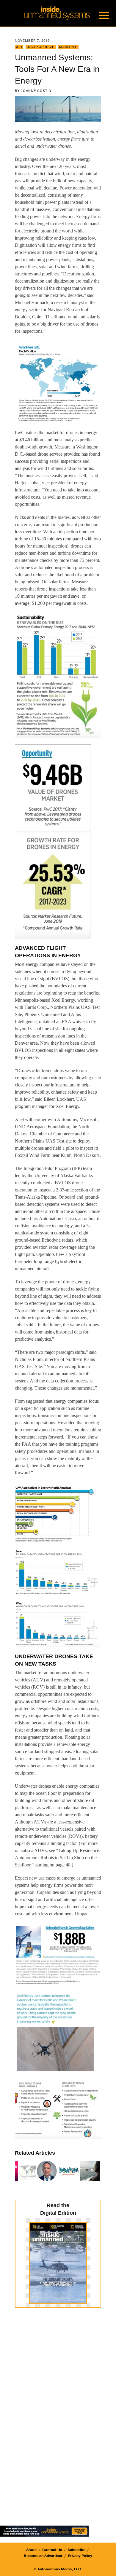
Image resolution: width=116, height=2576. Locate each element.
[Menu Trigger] (104, 15)
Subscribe (76, 2550)
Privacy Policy (80, 2556)
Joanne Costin (36, 91)
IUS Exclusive (41, 47)
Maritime (68, 47)
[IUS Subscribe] (45, 2531)
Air (19, 47)
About (32, 2550)
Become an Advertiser (43, 2556)
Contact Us (52, 2550)
